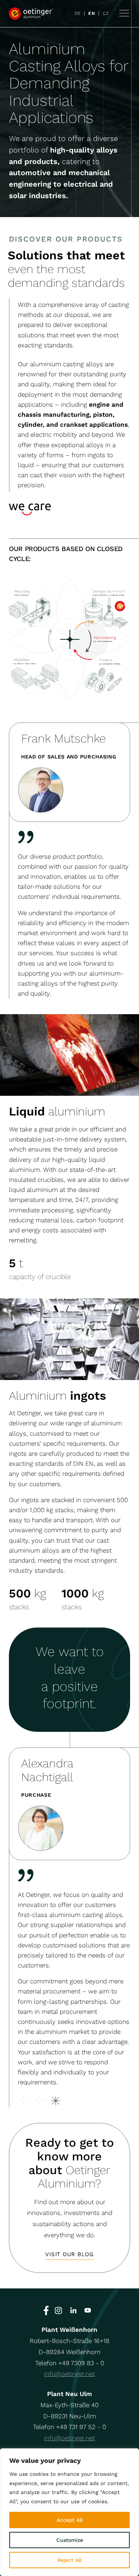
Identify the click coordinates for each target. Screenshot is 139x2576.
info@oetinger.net (69, 2374)
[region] (69, 2512)
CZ (106, 13)
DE (77, 13)
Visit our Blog (69, 2254)
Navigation (124, 13)
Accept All (70, 2520)
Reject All (69, 2560)
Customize (70, 2540)
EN (92, 13)
